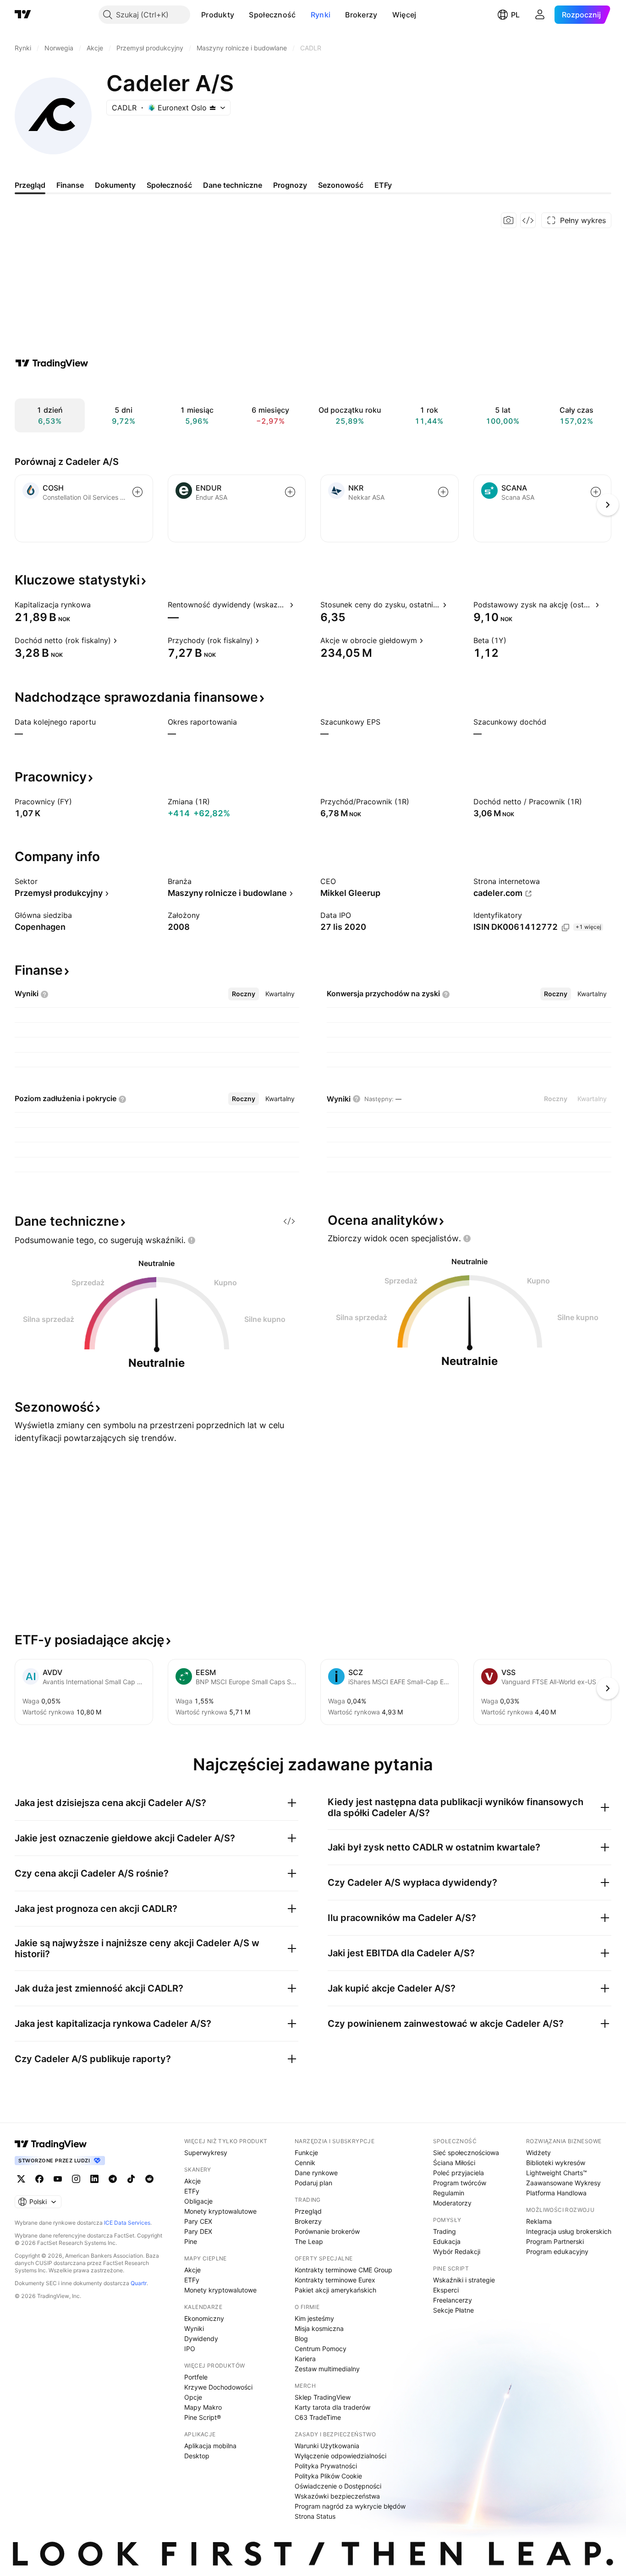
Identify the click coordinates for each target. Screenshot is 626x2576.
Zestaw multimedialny (327, 2369)
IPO (190, 2349)
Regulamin (449, 2193)
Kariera (305, 2359)
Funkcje (306, 2153)
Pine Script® (203, 2417)
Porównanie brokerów (327, 2231)
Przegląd (308, 2211)
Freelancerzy (453, 2300)
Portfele (196, 2377)
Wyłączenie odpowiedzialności (340, 2456)
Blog (301, 2339)
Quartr (139, 2283)
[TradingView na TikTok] (131, 2179)
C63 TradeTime (318, 2417)
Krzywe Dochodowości (218, 2387)
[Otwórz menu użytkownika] (540, 15)
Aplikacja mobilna (210, 2446)
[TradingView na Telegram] (113, 2179)
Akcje (192, 2181)
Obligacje (198, 2201)
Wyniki (194, 2328)
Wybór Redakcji (457, 2251)
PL (515, 15)
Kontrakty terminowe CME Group (343, 2270)
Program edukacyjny (557, 2251)
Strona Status (315, 2516)
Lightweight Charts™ (557, 2173)
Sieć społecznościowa (466, 2153)
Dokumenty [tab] (115, 185)
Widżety (538, 2153)
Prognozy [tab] (290, 185)
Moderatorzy (452, 2203)
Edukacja (447, 2241)
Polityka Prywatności (326, 2466)
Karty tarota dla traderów (332, 2407)
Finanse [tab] (70, 185)
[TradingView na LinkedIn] (94, 2179)
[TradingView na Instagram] (76, 2179)
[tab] (244, 994)
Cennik (305, 2163)
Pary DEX (198, 2231)
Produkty (218, 15)
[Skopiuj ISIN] (566, 928)
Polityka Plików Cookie (328, 2476)
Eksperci (446, 2290)
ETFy (192, 2191)
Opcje (193, 2397)
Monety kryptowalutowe (220, 2211)
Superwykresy (206, 2153)
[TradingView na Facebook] (39, 2179)
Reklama (539, 2221)
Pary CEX (198, 2221)
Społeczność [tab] (169, 185)
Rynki (321, 15)
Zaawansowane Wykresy (563, 2183)
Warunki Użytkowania (327, 2446)
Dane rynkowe (316, 2173)
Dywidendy (201, 2339)
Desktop (197, 2456)
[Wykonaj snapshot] (509, 220)
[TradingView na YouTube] (58, 2179)
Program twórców (460, 2183)
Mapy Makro (203, 2407)
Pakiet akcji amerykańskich (335, 2290)
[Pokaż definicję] (97, 605)
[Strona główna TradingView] (23, 15)
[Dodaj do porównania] (137, 492)
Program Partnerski (555, 2241)
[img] (213, 108)
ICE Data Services (127, 2223)
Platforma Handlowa (556, 2193)
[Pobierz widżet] (528, 220)
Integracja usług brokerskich (569, 2231)
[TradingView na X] (21, 2179)
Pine (191, 2241)
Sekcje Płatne (453, 2310)
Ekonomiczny (204, 2318)
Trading (445, 2231)
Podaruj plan (313, 2183)
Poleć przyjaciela (459, 2173)
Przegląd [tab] (30, 185)
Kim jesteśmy (314, 2318)
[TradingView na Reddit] (149, 2179)
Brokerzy (361, 15)
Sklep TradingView (323, 2397)
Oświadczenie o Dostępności (338, 2486)
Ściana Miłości (454, 2163)
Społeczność (272, 15)
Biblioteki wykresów (556, 2163)
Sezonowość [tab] (341, 185)
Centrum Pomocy (321, 2349)
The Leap (309, 2241)
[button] (241, 15)
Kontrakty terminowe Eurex (335, 2280)
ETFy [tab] (383, 185)
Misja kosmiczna (319, 2328)
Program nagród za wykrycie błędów (350, 2506)
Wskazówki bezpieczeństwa (337, 2496)
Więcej (404, 15)
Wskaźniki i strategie (464, 2280)
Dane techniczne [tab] (233, 185)
